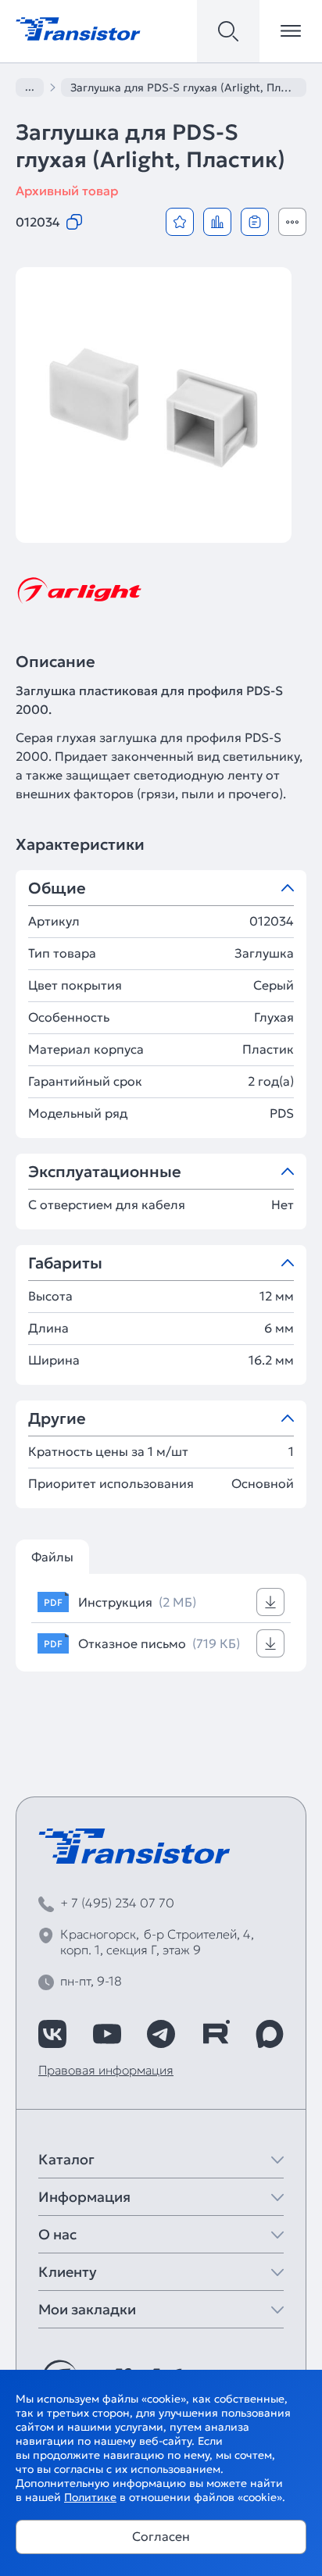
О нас (57, 2234)
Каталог (66, 2159)
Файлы (52, 1557)
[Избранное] (180, 222)
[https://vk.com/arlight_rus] (52, 2034)
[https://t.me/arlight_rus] (161, 2034)
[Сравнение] (217, 222)
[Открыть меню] (291, 31)
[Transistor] (78, 27)
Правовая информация (106, 2070)
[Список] (255, 222)
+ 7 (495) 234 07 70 (117, 1903)
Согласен (161, 2536)
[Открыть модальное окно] (292, 222)
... (30, 87)
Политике (90, 2497)
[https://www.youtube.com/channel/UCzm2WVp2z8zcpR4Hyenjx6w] (107, 2034)
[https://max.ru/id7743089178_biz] (270, 2034)
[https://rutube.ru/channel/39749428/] (216, 2034)
